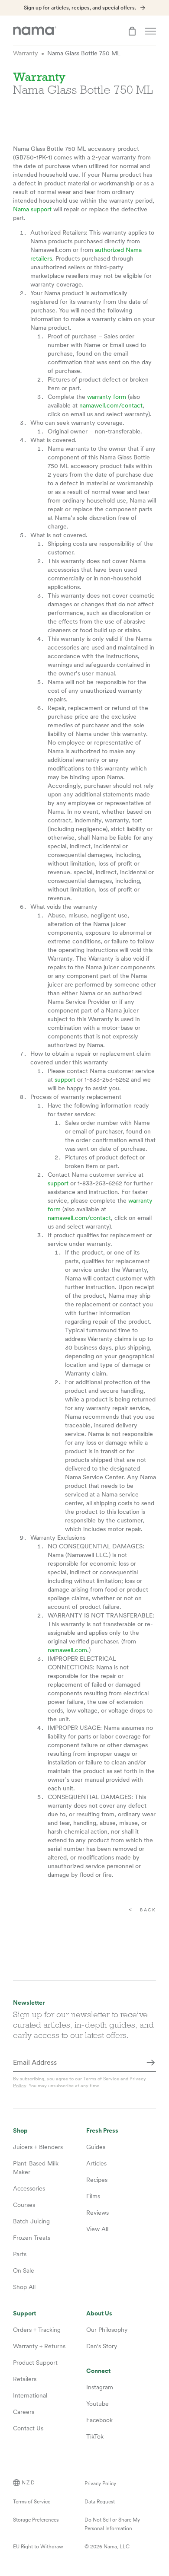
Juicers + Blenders (38, 2147)
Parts (20, 2254)
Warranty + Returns (39, 2346)
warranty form (107, 397)
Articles (96, 2163)
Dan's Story (102, 2346)
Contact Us (28, 2428)
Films (93, 2196)
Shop (20, 2131)
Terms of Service (101, 2079)
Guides (96, 2147)
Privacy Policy (100, 2484)
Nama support (32, 209)
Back (148, 1910)
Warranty (26, 53)
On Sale (24, 2270)
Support (24, 2313)
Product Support (35, 2363)
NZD (29, 2483)
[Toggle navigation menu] (151, 31)
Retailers (25, 2379)
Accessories (29, 2188)
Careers (24, 2412)
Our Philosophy (107, 2330)
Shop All (24, 2287)
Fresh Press (102, 2131)
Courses (24, 2205)
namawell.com (67, 1650)
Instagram (100, 2387)
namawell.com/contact (111, 405)
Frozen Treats (32, 2238)
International (30, 2395)
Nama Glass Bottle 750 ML (84, 53)
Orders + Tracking (37, 2330)
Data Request (100, 2502)
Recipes (97, 2180)
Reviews (97, 2213)
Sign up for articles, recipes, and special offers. (80, 8)
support (65, 1079)
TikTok (95, 2436)
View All (97, 2229)
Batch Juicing (31, 2221)
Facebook (99, 2420)
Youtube (97, 2404)
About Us (99, 2313)
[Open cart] (132, 31)
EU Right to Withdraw (38, 2547)
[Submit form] (151, 2063)
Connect (98, 2371)
